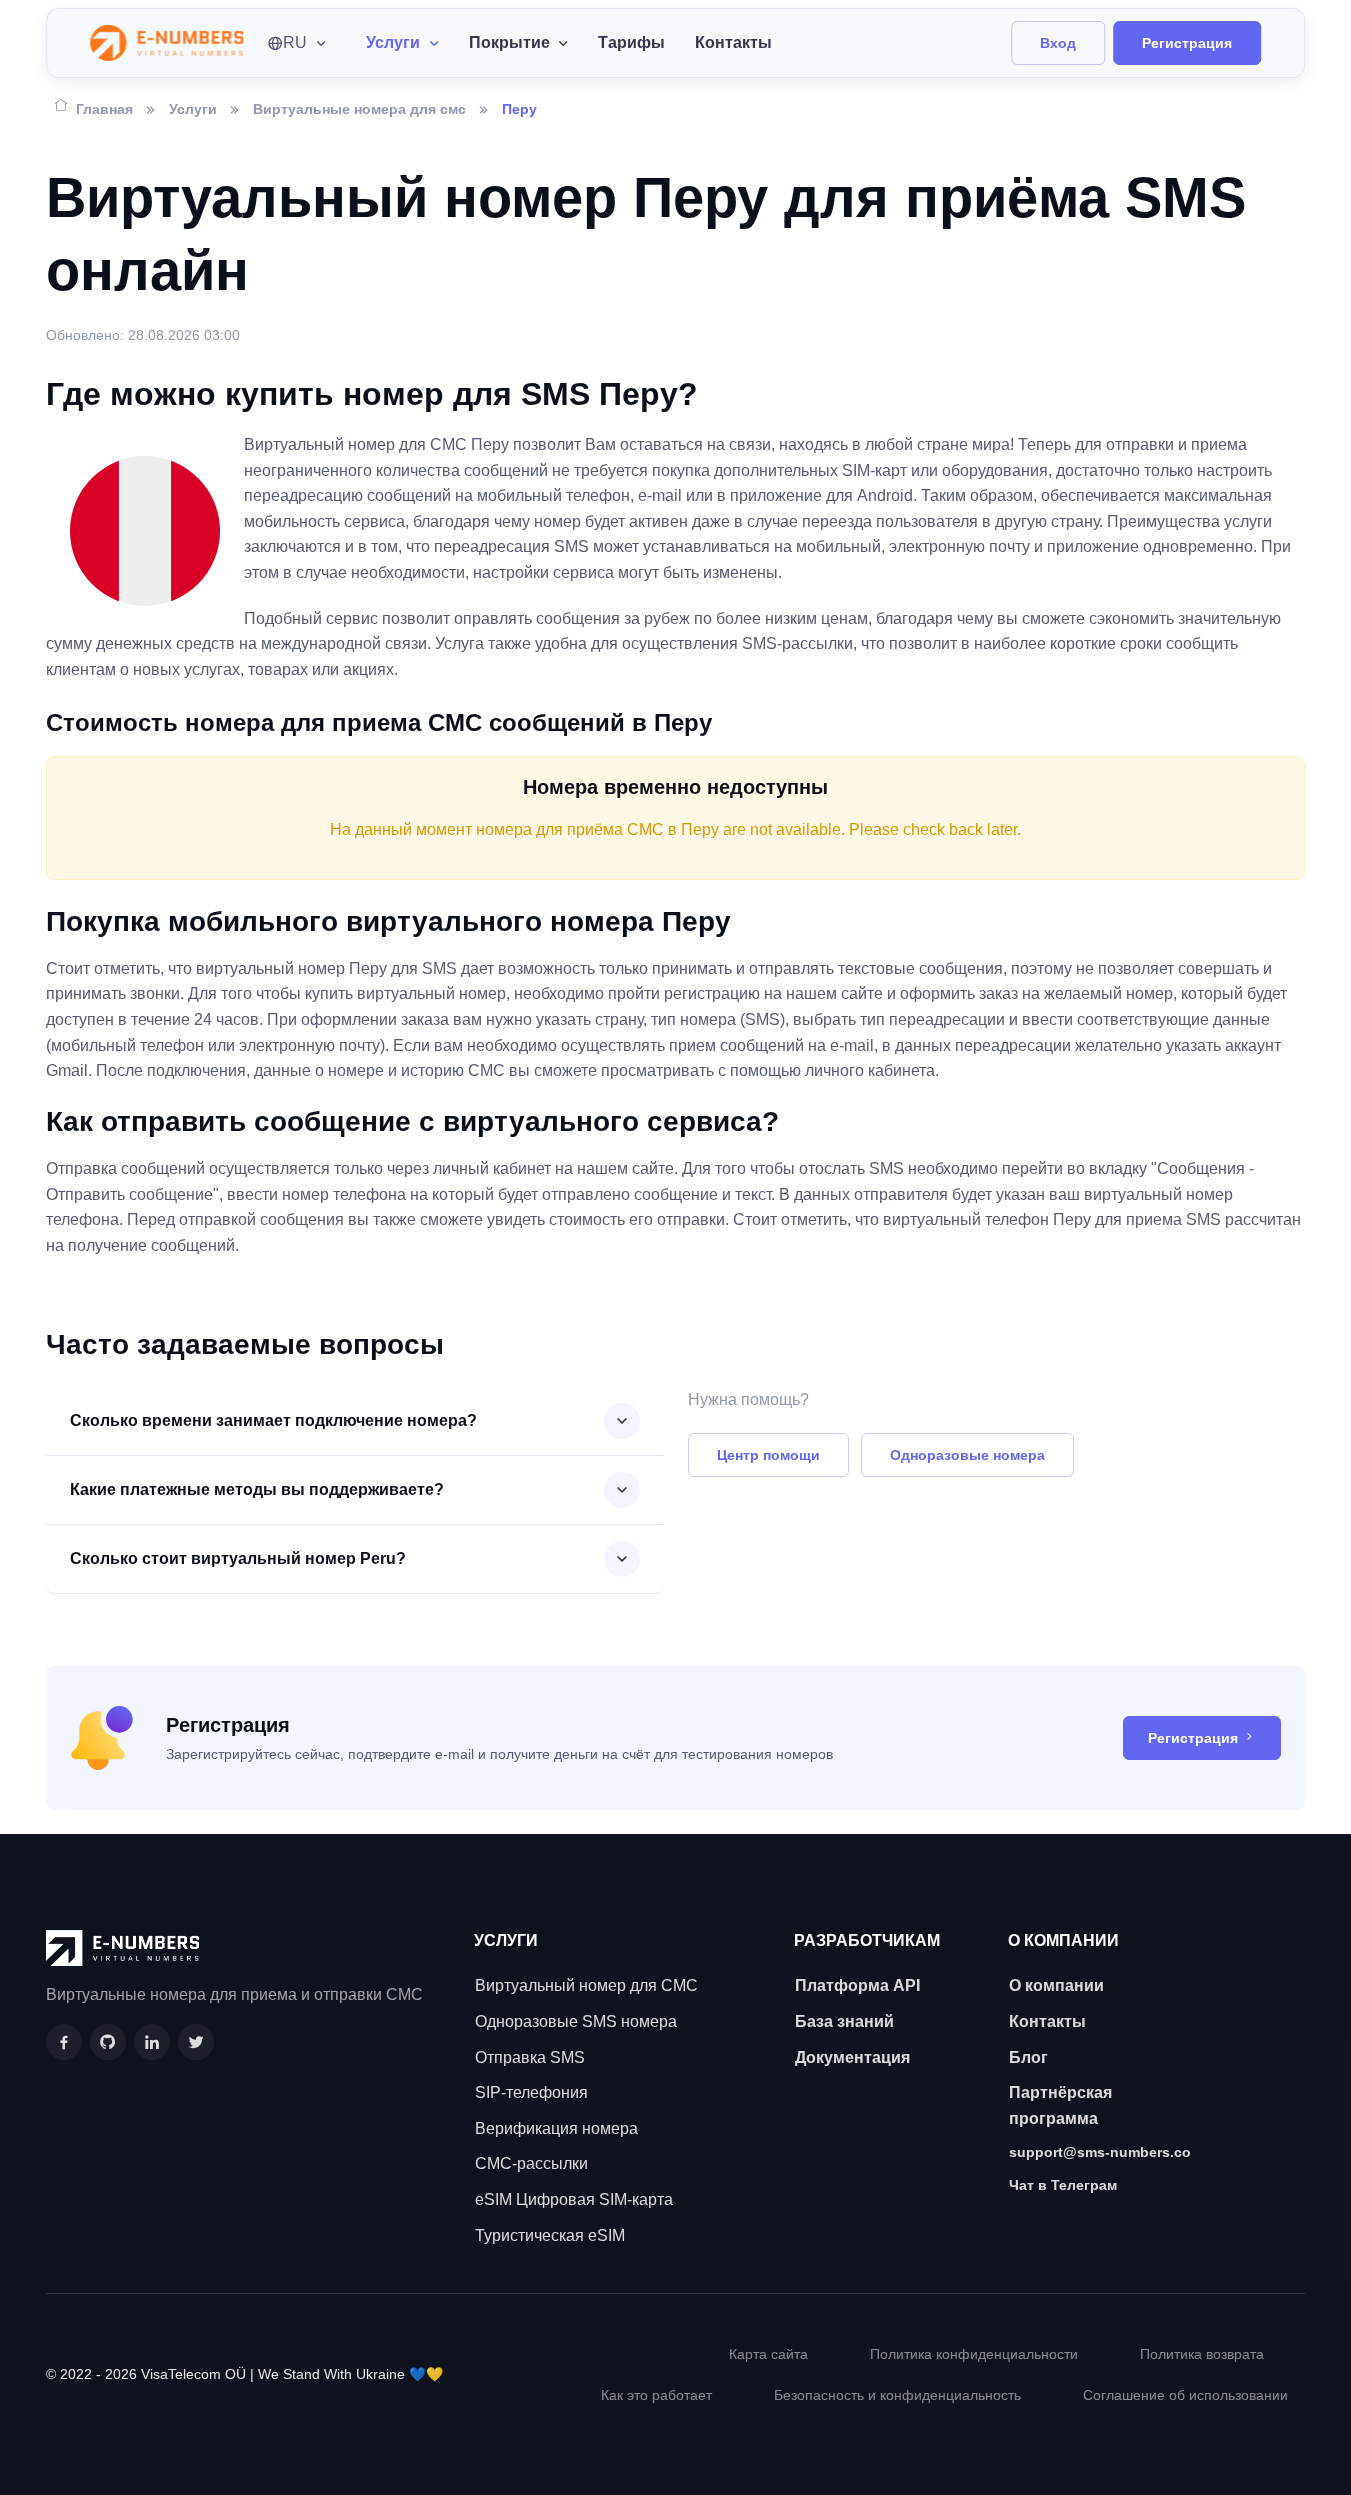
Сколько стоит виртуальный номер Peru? (238, 1558)
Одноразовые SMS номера (576, 2021)
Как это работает (656, 2395)
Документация (852, 2057)
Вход (1058, 43)
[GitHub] (108, 2042)
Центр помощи (768, 1455)
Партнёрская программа (1060, 2105)
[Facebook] (64, 2042)
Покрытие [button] (509, 42)
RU (295, 42)
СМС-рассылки (531, 2163)
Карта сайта (768, 2354)
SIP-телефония (531, 2092)
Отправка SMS (530, 2057)
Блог (1028, 2057)
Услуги (193, 109)
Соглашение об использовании (1185, 2395)
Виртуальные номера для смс (359, 109)
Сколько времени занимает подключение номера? (273, 1420)
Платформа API (857, 1985)
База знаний (844, 2021)
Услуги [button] (393, 42)
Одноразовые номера (967, 1455)
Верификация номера (556, 2128)
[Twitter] (196, 2042)
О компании (1056, 1985)
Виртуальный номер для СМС (586, 1985)
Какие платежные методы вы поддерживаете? (257, 1489)
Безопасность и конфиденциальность (897, 2395)
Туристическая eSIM (550, 2235)
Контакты (733, 42)
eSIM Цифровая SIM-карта (574, 2199)
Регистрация (1187, 43)
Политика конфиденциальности (974, 2354)
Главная (104, 109)
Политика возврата (1202, 2354)
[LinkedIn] (152, 2042)
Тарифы (631, 42)
